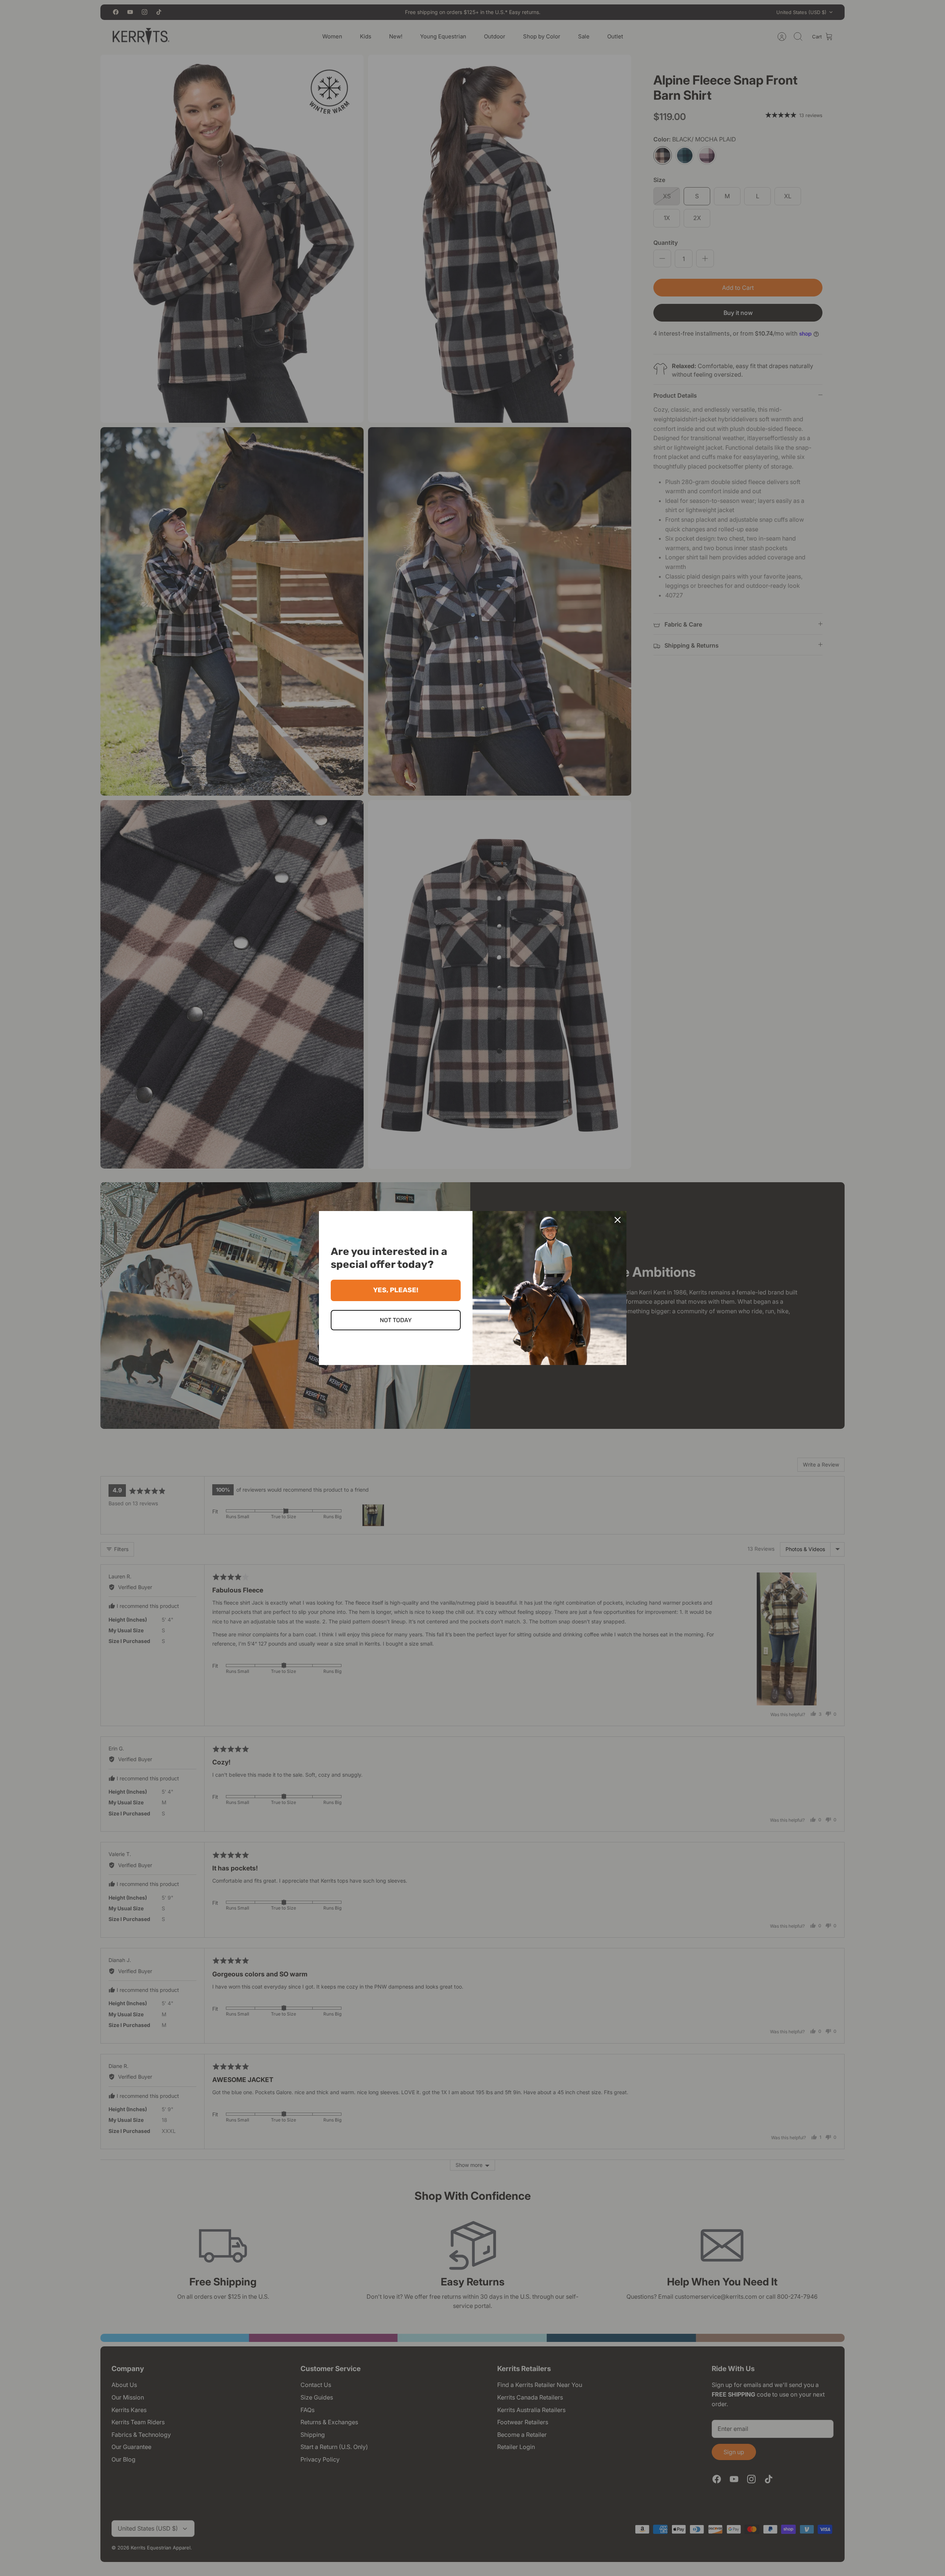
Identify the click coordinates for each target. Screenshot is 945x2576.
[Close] (618, 1220)
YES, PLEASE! (396, 1290)
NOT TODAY (396, 1320)
